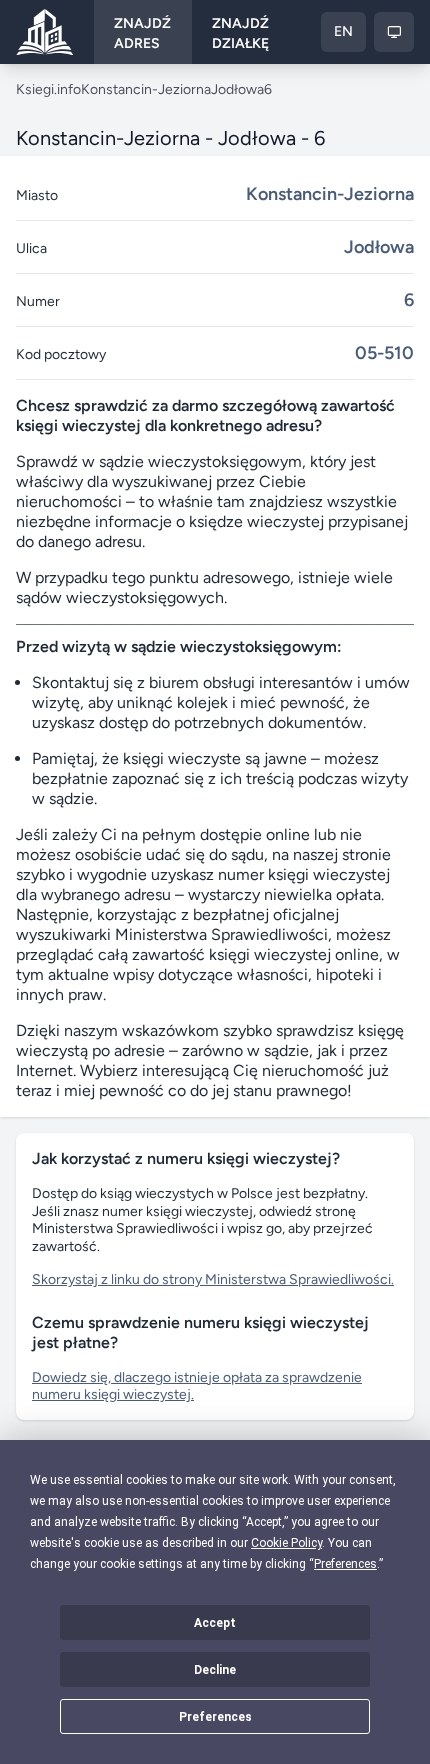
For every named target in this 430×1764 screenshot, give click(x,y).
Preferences (215, 1717)
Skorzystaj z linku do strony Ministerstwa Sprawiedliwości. (213, 1279)
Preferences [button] (345, 1564)
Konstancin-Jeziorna (146, 89)
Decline (215, 1670)
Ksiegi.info (48, 89)
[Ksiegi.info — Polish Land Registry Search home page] (45, 32)
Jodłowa (237, 89)
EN (343, 31)
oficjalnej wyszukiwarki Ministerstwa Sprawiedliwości (177, 924)
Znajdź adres (142, 33)
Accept (215, 1623)
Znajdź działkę (240, 33)
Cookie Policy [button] (286, 1543)
